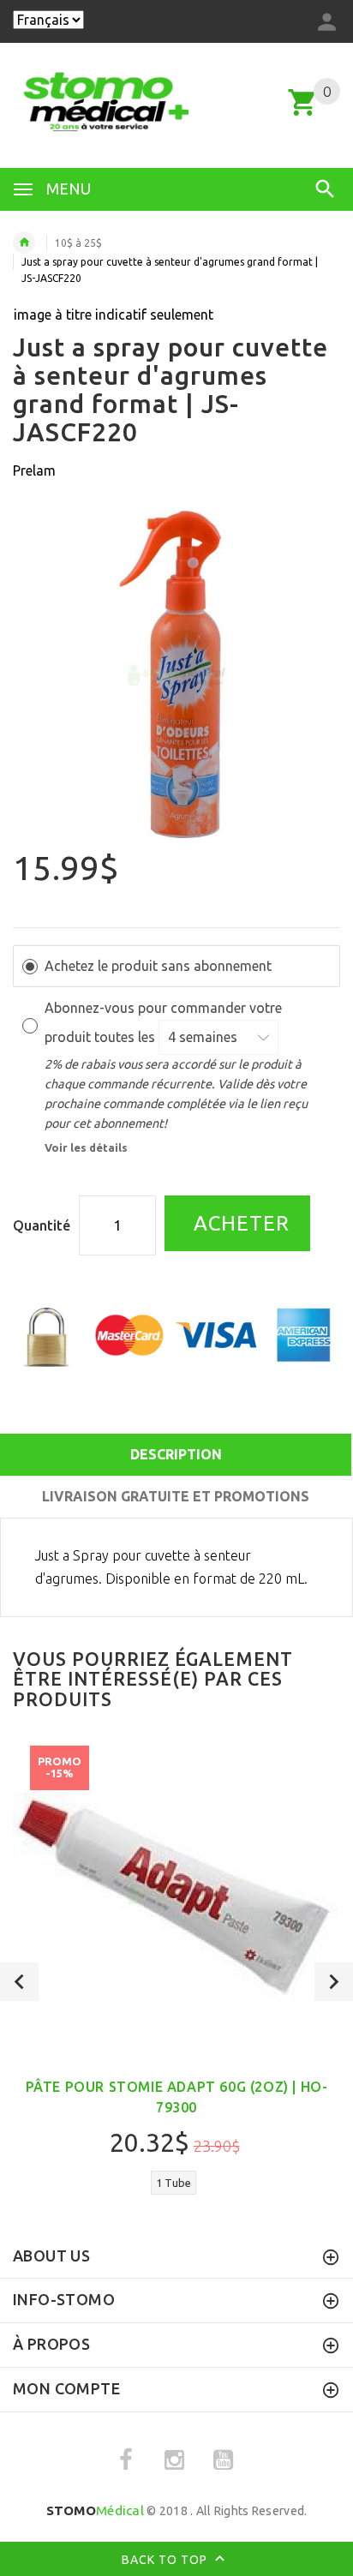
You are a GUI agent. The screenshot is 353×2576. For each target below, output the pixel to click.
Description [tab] (176, 1454)
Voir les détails (86, 1147)
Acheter (239, 1223)
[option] (176, 674)
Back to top (166, 2559)
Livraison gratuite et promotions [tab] (176, 1496)
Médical (95, 2510)
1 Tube (174, 2183)
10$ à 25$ (78, 243)
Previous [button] (19, 1982)
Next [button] (334, 1982)
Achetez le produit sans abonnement (158, 966)
